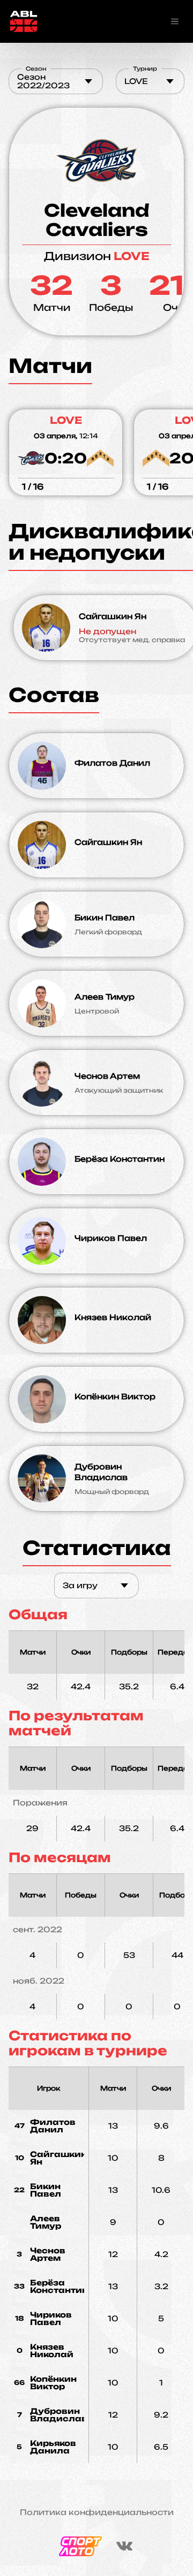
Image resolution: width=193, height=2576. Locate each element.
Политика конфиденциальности (97, 2512)
